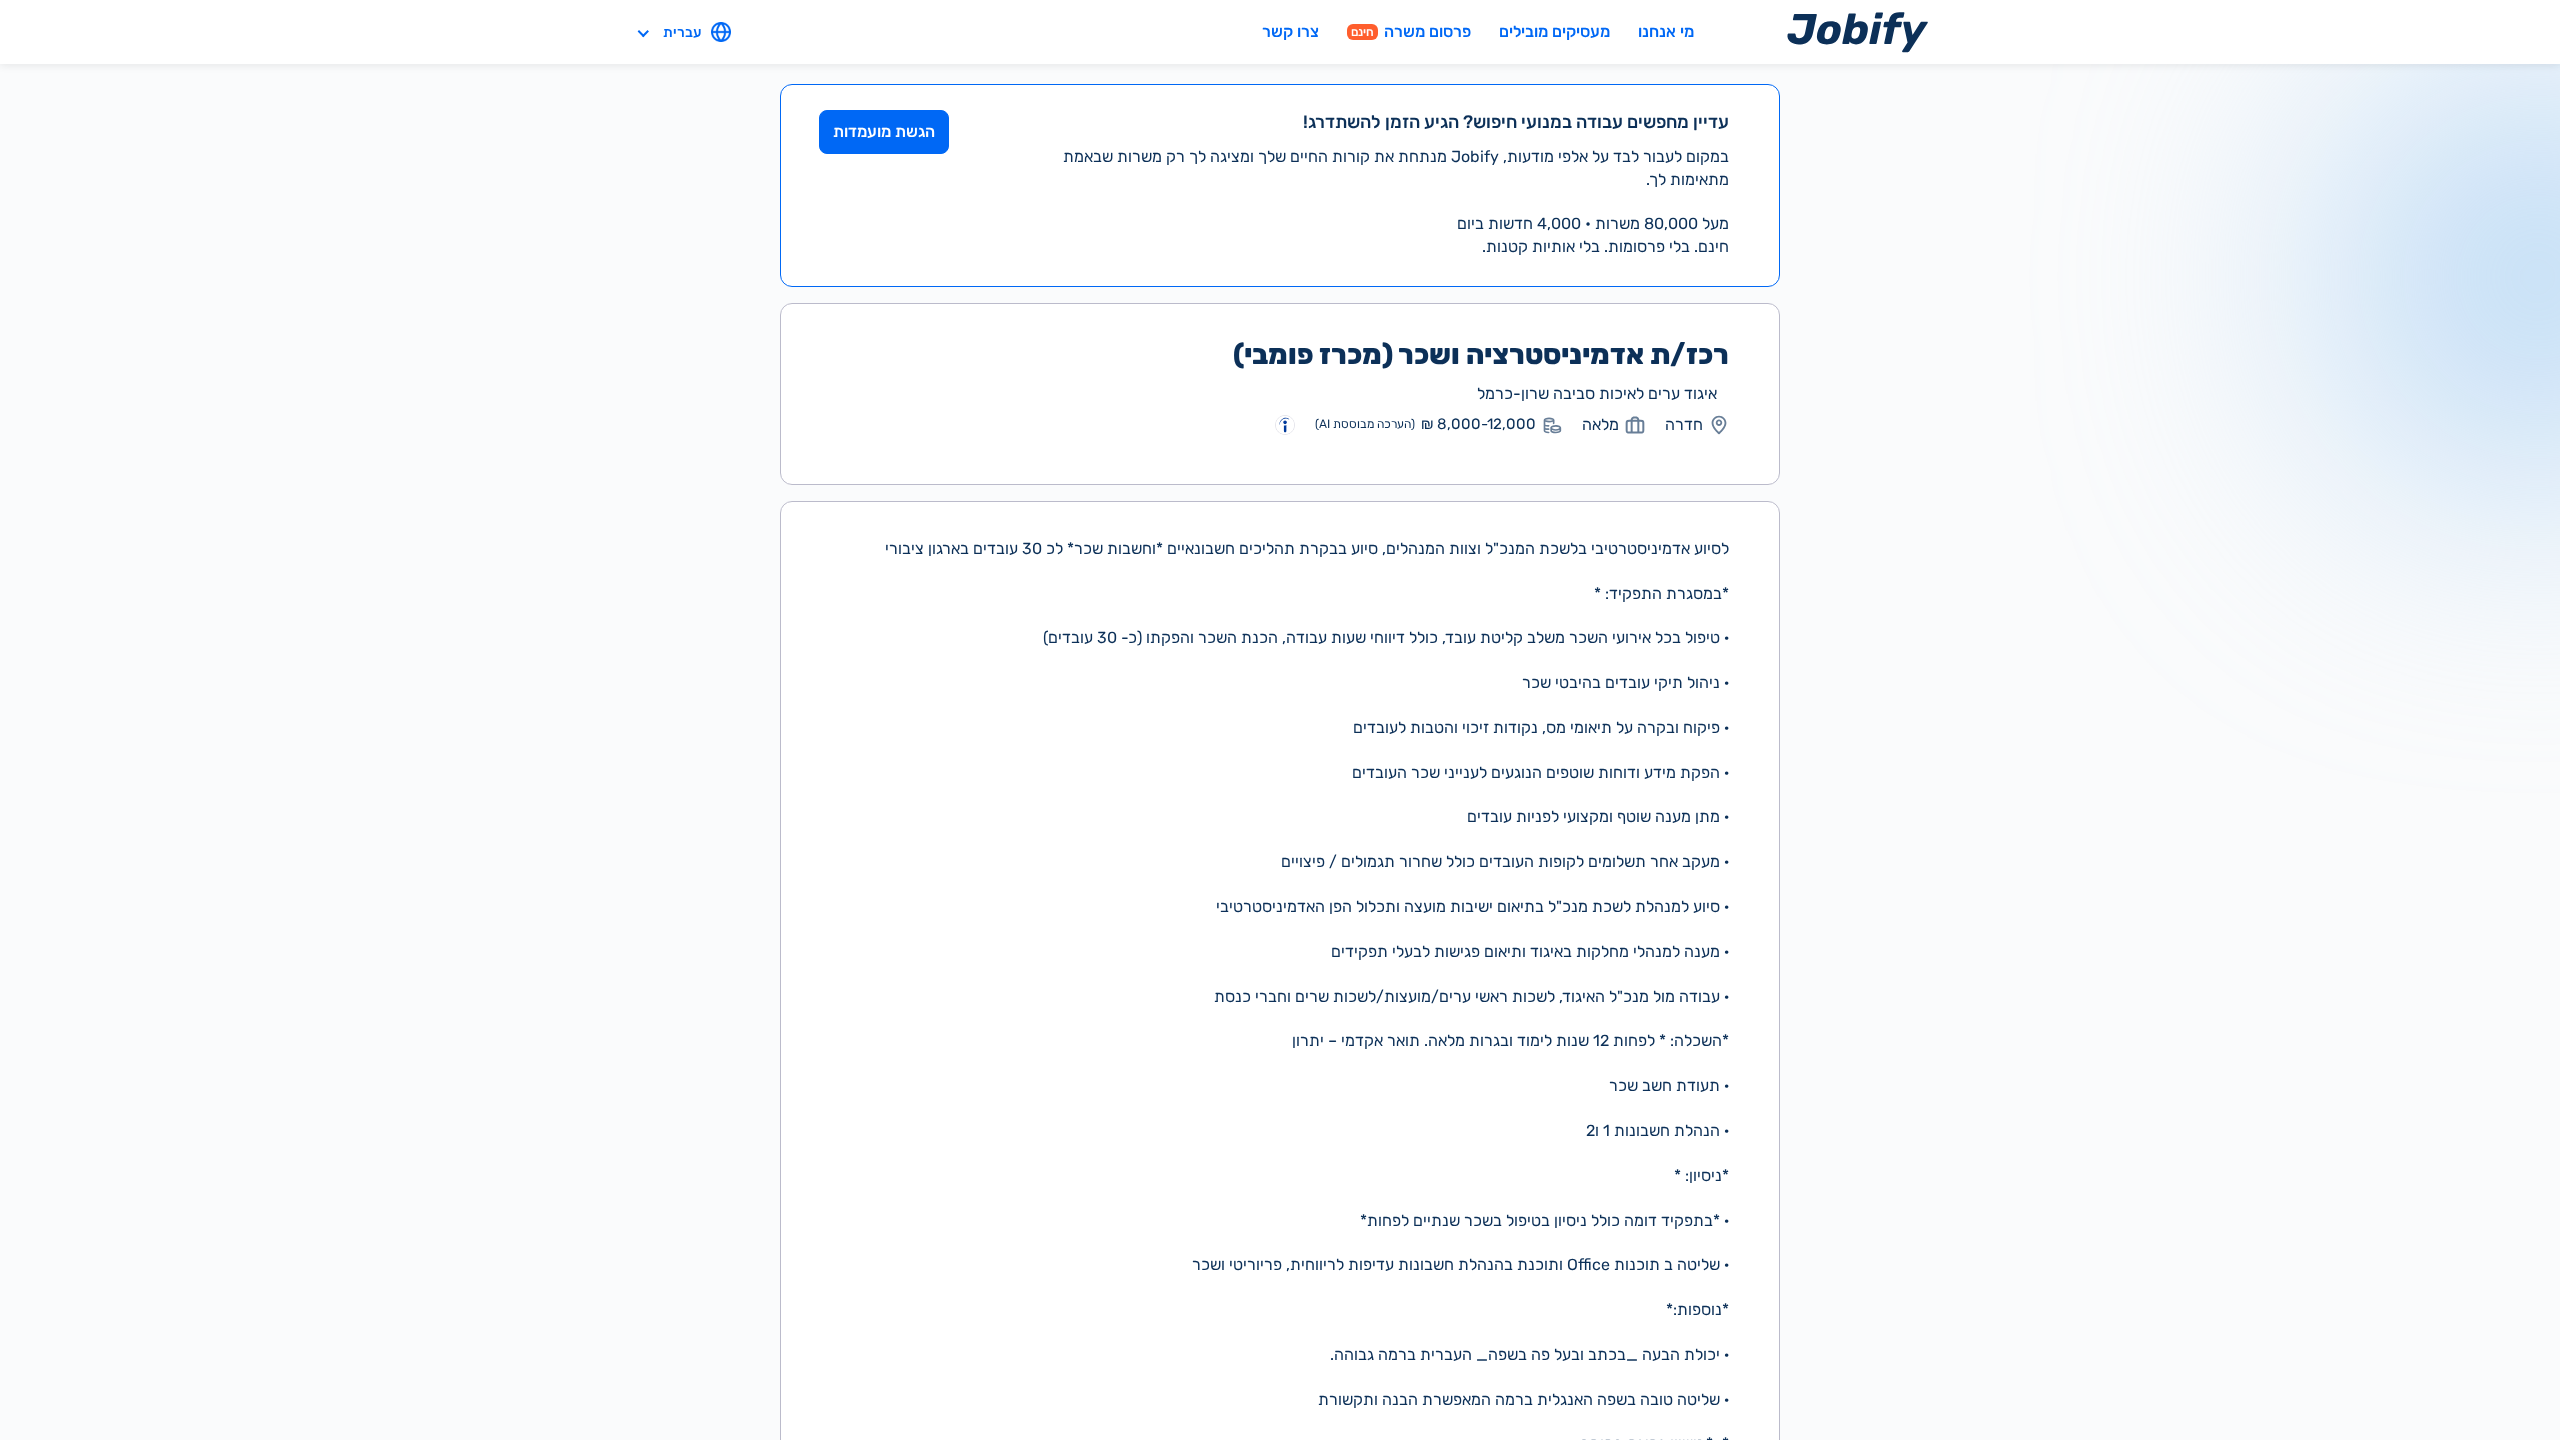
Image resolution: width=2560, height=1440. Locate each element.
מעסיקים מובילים (1554, 31)
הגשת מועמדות (884, 131)
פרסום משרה (1411, 31)
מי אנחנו (1666, 31)
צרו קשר (1290, 31)
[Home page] (1857, 31)
